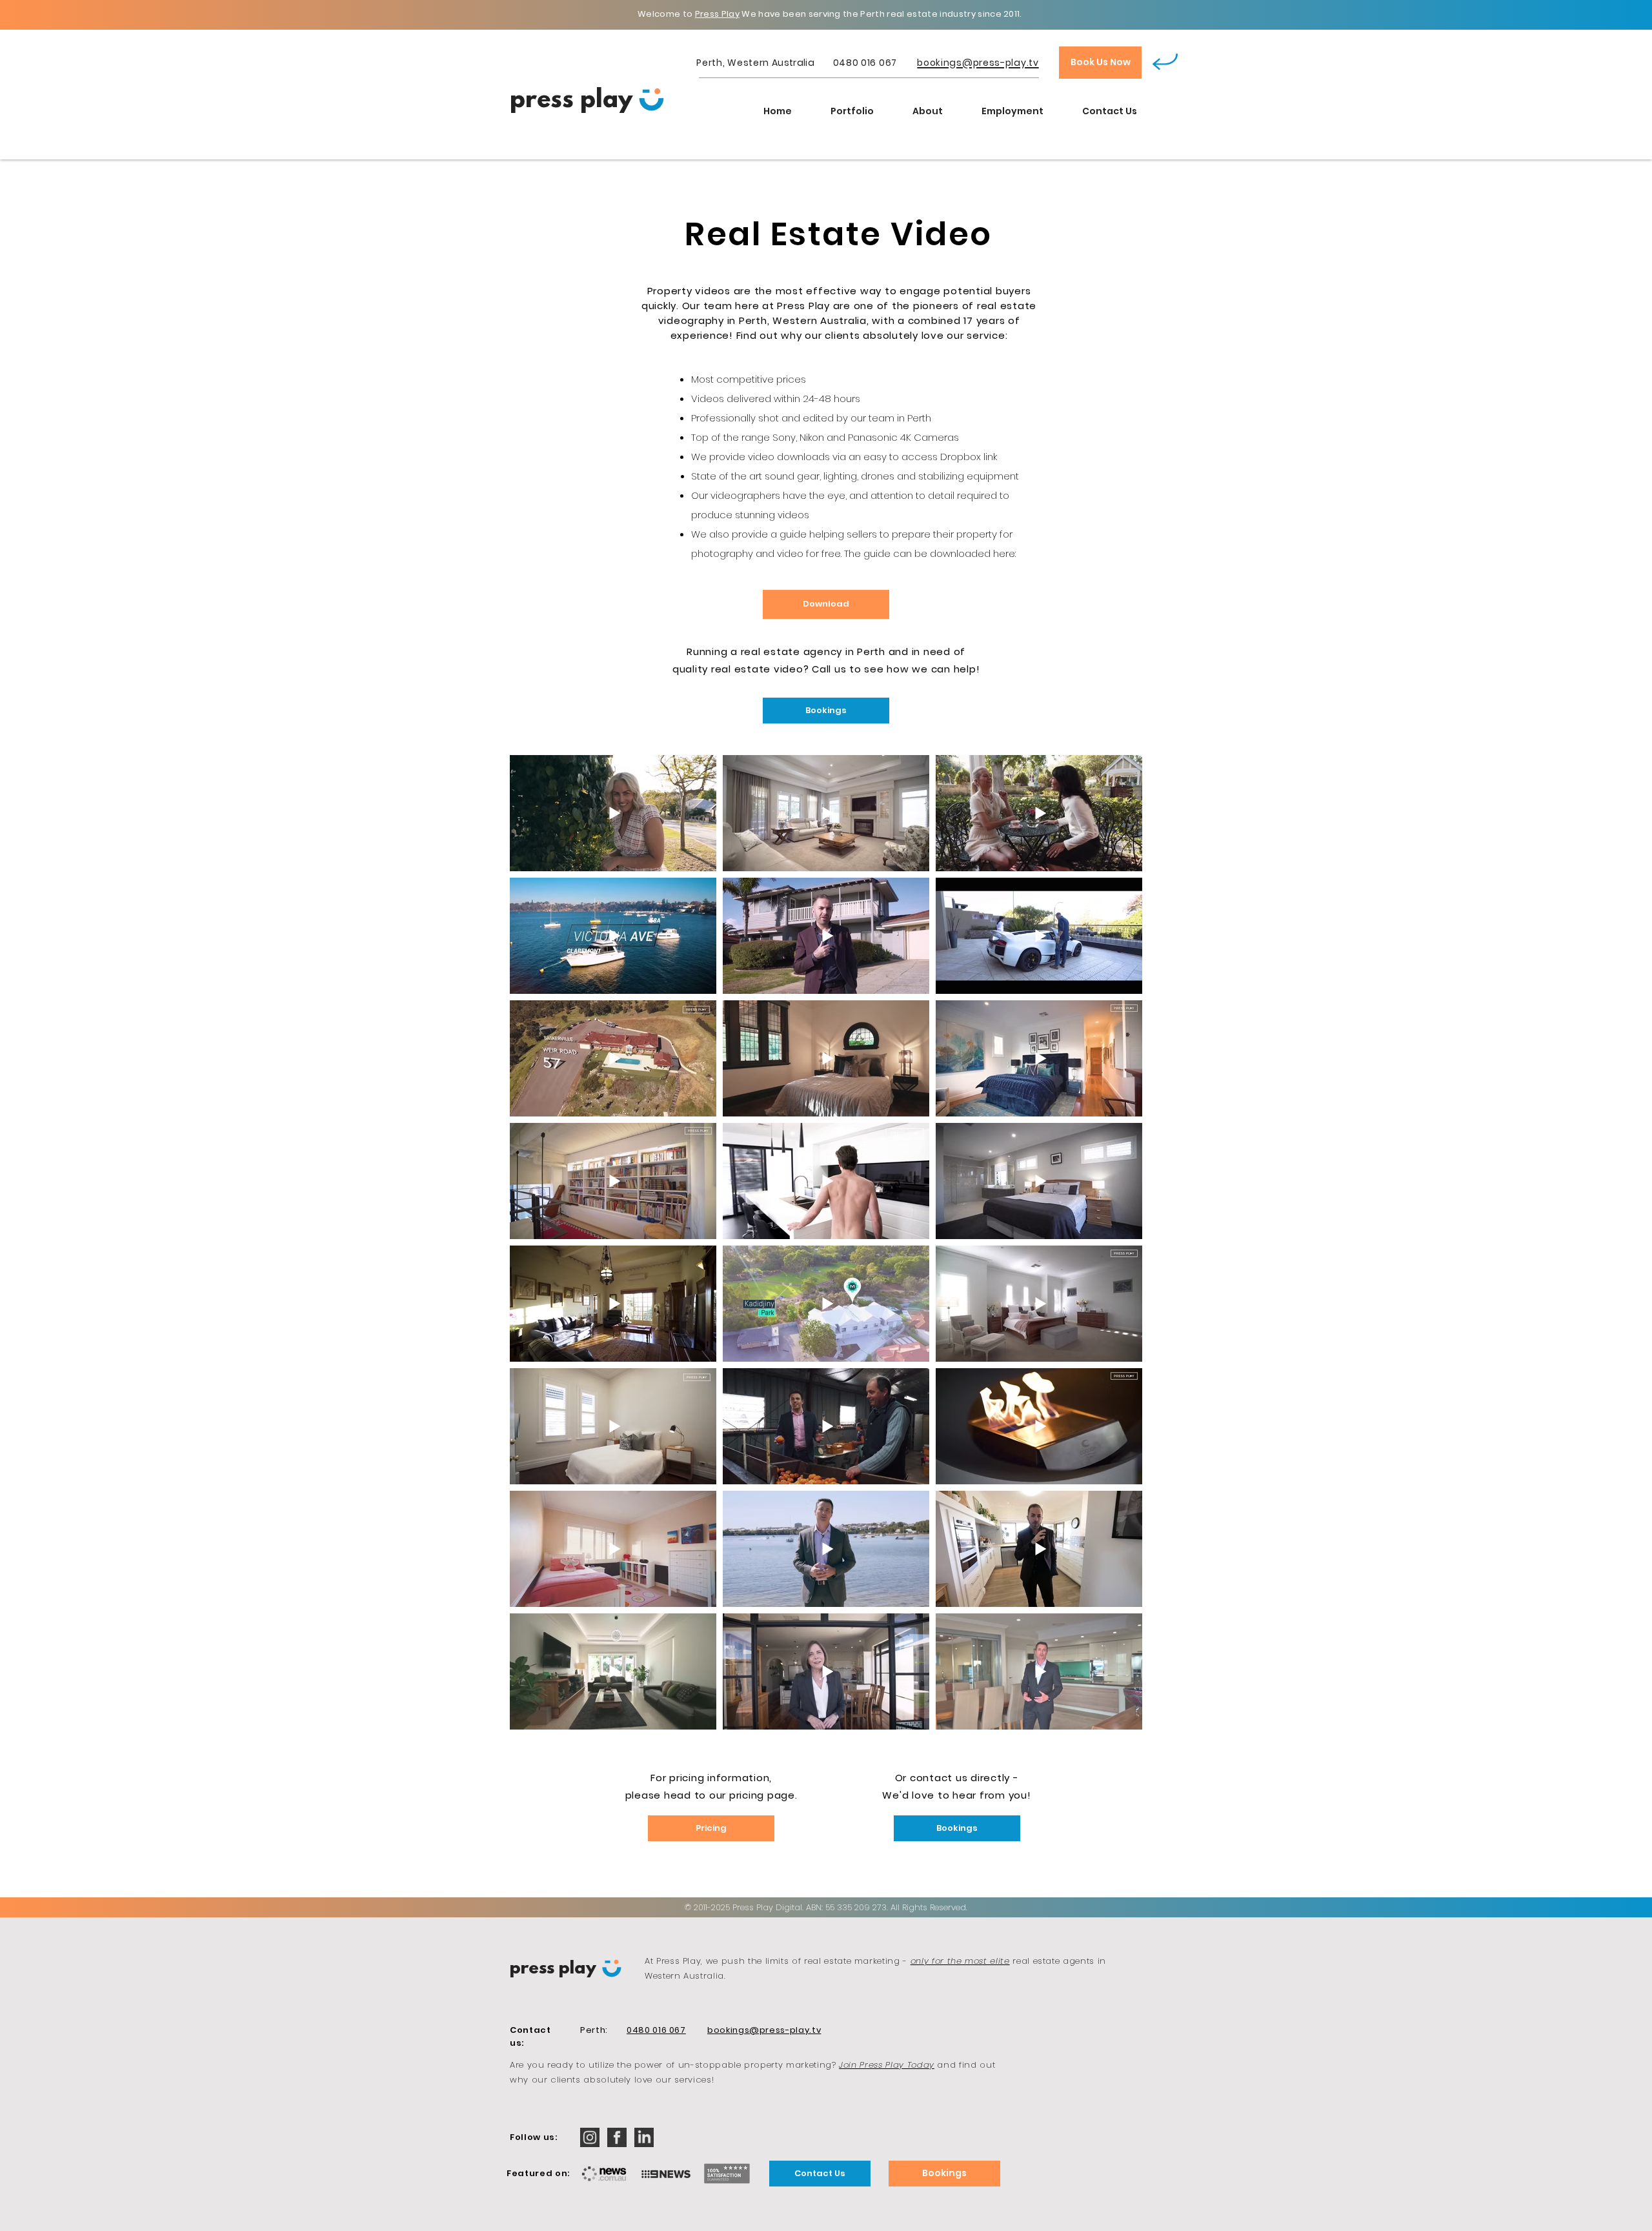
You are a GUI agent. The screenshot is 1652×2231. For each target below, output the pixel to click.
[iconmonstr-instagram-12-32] (590, 2137)
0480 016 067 (865, 63)
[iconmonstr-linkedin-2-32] (644, 2137)
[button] (852, 111)
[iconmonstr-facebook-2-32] (617, 2137)
